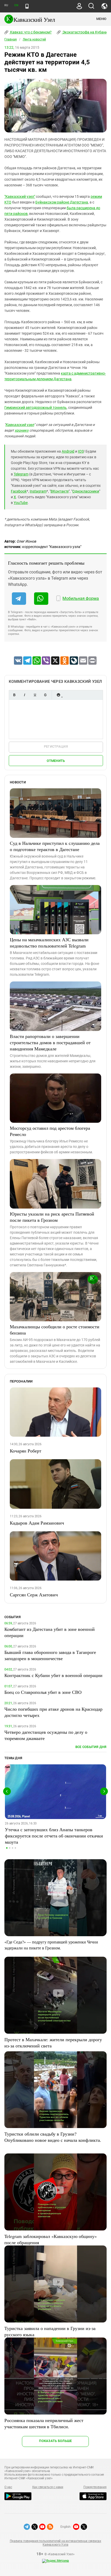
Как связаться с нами (48, 2487)
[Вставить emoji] (58, 695)
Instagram (38, 491)
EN (16, 5)
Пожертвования (95, 2487)
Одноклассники (86, 491)
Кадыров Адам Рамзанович (37, 1523)
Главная (11, 39)
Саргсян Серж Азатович (34, 1595)
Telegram (21, 474)
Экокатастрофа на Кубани (85, 32)
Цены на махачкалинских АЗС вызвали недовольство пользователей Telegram (49, 943)
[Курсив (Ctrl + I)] (25, 695)
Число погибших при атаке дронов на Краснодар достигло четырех (53, 1712)
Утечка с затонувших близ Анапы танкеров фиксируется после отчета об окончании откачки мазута (54, 1836)
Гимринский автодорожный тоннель (35, 408)
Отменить (56, 761)
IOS (81, 451)
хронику (22, 430)
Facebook (19, 491)
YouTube (21, 503)
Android (68, 451)
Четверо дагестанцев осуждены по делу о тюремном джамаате (46, 1735)
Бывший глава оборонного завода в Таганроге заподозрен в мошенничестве (50, 1655)
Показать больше (55, 2441)
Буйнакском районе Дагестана (62, 202)
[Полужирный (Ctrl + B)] (14, 695)
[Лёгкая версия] (27, 6)
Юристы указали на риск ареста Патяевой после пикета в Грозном (52, 1217)
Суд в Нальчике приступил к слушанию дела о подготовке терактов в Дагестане (55, 846)
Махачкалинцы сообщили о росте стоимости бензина (55, 1330)
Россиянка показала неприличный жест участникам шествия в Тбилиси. (44, 2423)
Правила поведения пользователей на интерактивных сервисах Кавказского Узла (55, 2543)
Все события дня (91, 1747)
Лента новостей (34, 39)
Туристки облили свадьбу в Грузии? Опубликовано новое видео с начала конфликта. (53, 2137)
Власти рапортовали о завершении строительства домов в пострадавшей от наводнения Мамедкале (50, 1042)
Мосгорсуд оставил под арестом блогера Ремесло (50, 1131)
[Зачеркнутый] (45, 695)
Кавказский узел (20, 425)
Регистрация (56, 746)
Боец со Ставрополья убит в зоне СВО (43, 1692)
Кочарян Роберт (26, 1451)
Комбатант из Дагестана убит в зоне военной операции (50, 1632)
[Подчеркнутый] (35, 695)
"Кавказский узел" (20, 196)
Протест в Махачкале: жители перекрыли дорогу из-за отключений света (53, 2042)
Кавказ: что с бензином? (30, 32)
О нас (8, 2487)
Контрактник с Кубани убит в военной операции (53, 1675)
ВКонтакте (60, 491)
